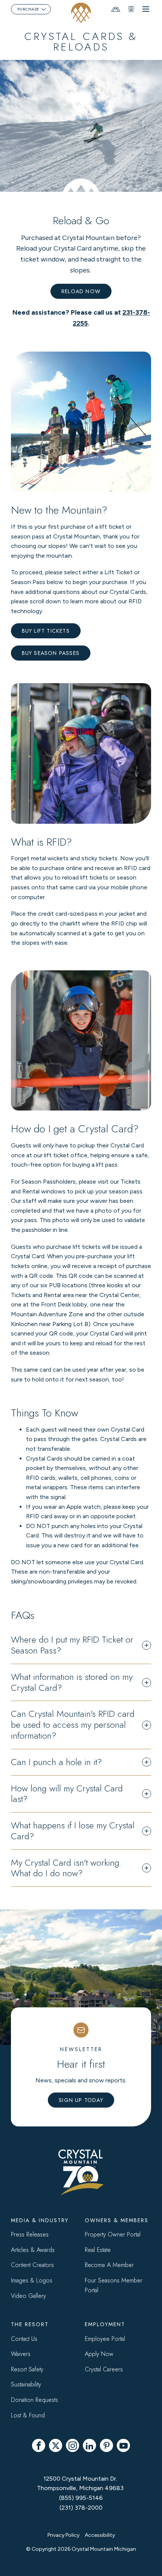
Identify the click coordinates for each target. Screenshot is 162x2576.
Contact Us (24, 2339)
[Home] (81, 13)
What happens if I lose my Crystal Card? (73, 1831)
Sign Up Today (81, 2100)
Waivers (21, 2354)
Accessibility (100, 2535)
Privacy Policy (63, 2535)
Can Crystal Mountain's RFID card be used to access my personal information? (73, 1725)
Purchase (28, 9)
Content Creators (32, 2265)
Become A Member (109, 2265)
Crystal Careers (104, 2369)
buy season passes (51, 653)
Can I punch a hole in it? (57, 1762)
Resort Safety (27, 2369)
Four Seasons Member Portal (114, 2285)
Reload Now (81, 291)
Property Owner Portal (113, 2234)
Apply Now (99, 2354)
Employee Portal (105, 2339)
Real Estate (98, 2250)
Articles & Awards (33, 2250)
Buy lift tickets (46, 631)
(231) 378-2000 (81, 2508)
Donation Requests (34, 2400)
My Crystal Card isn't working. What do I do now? (66, 1868)
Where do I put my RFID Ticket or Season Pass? (72, 1645)
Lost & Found (28, 2415)
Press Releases (30, 2234)
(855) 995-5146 (81, 2498)
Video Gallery (28, 2296)
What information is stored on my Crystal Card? (72, 1683)
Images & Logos (32, 2280)
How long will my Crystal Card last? (67, 1794)
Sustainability (26, 2384)
